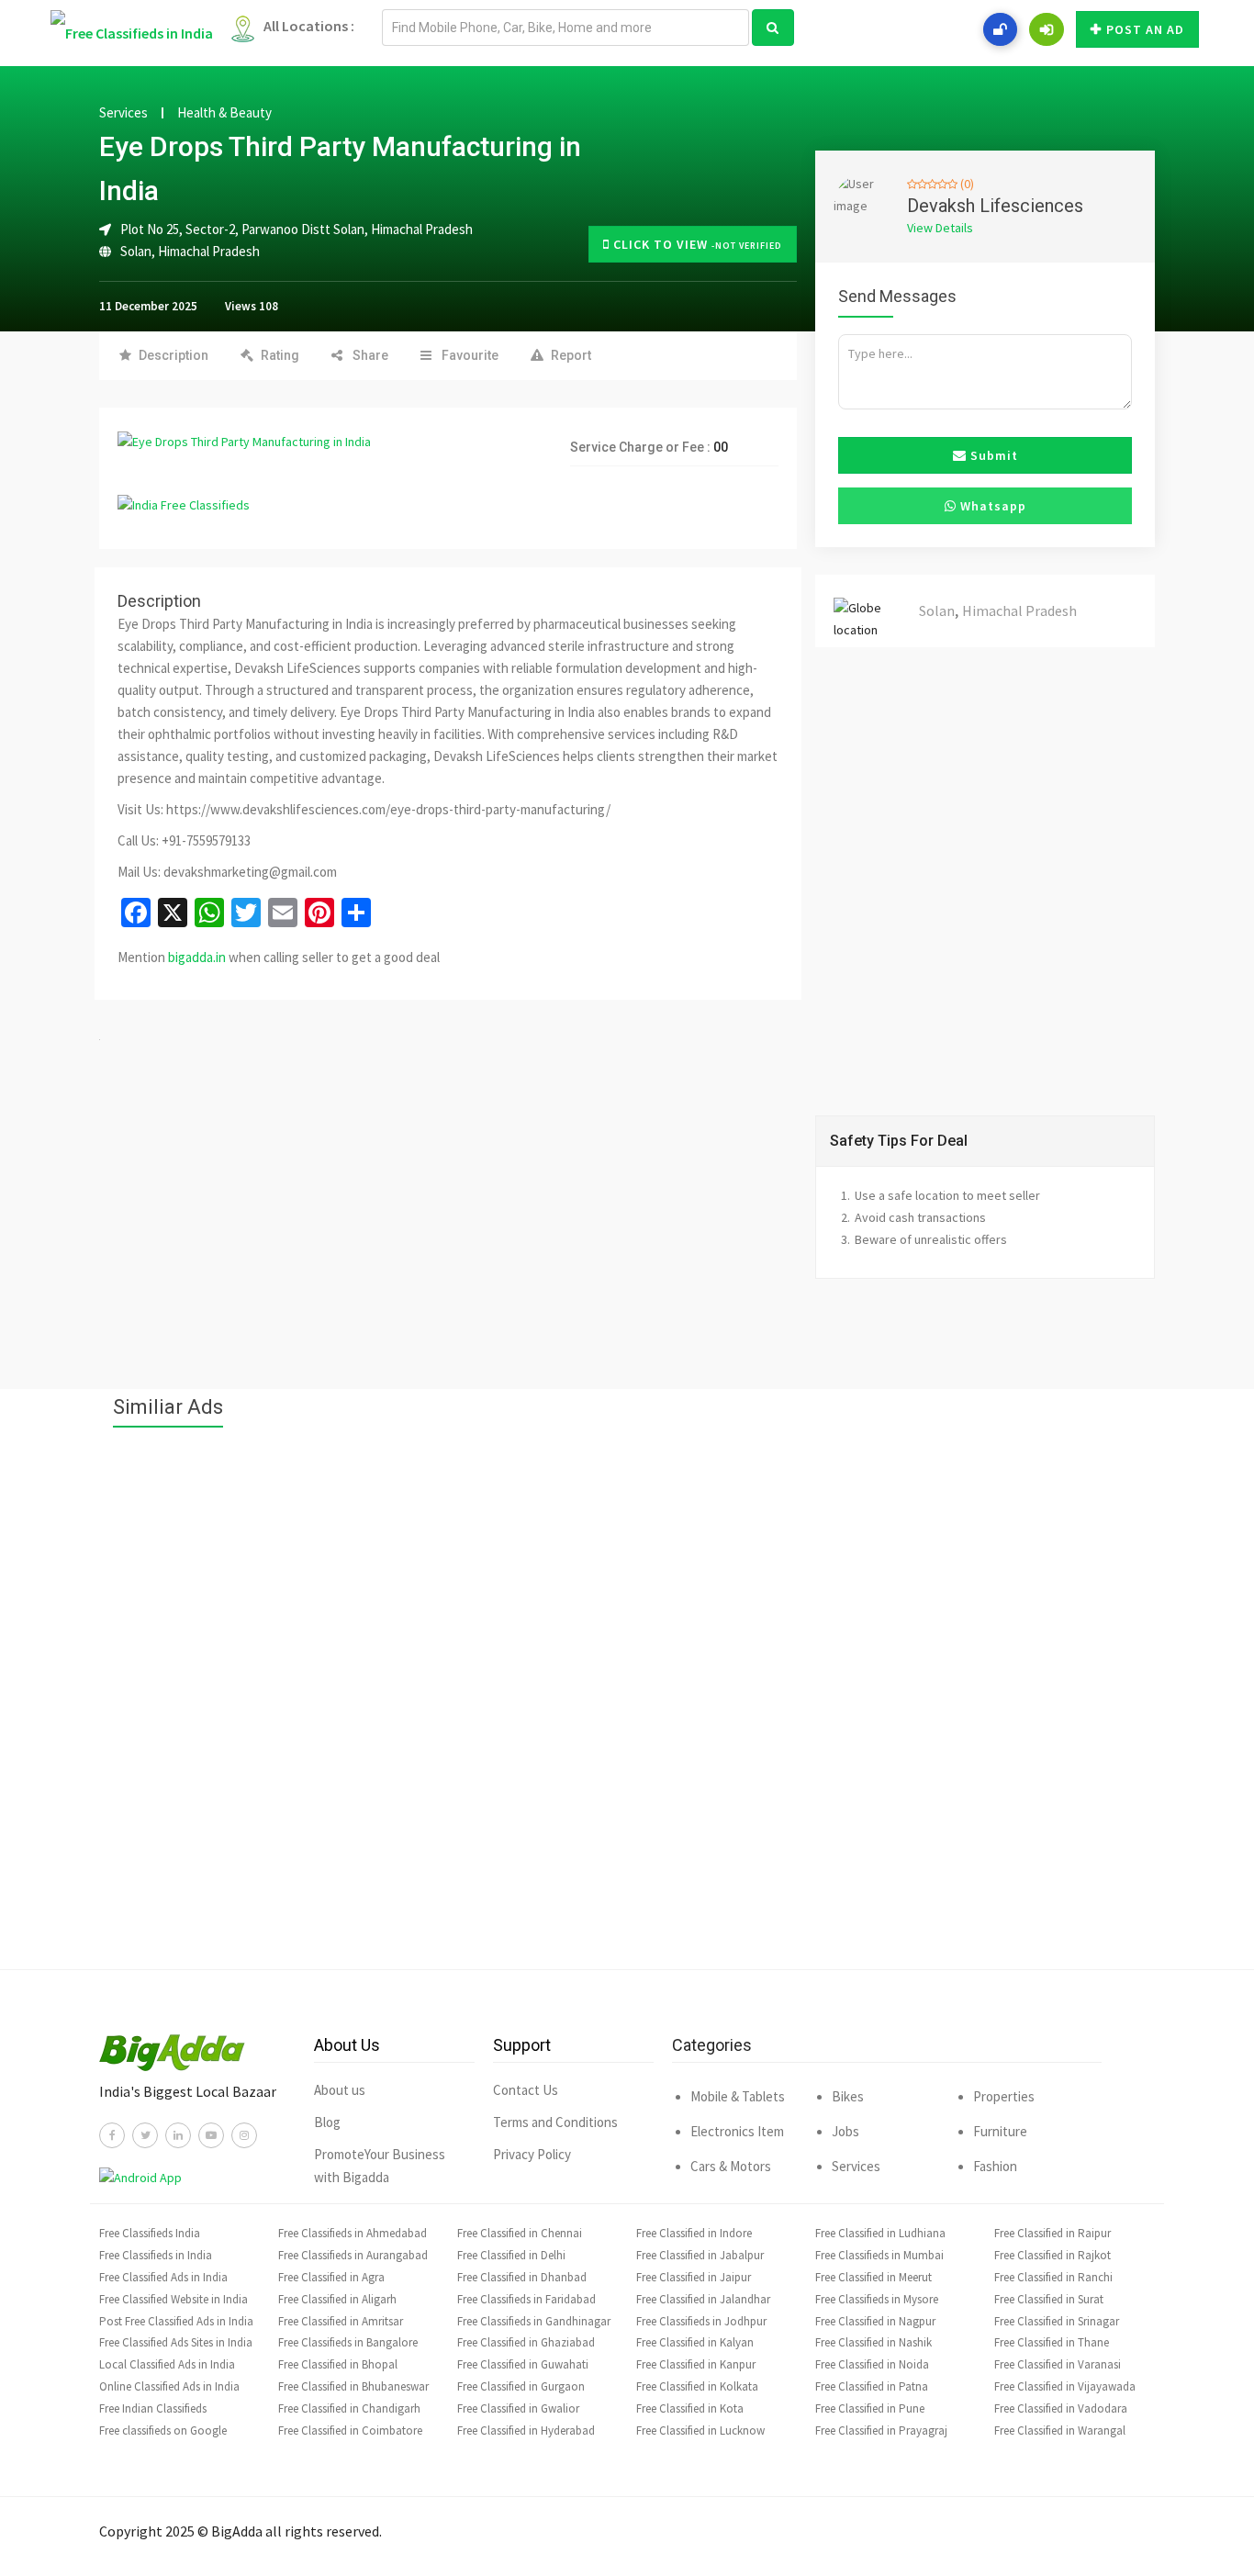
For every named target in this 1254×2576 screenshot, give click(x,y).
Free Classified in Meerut (873, 2277)
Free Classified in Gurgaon (521, 2386)
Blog (327, 2122)
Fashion (995, 2166)
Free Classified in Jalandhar (703, 2299)
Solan (136, 251)
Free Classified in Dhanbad (522, 2277)
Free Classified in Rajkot (1052, 2255)
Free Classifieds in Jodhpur (701, 2321)
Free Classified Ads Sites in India (176, 2342)
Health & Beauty (224, 113)
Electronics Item (737, 2131)
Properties (1004, 2096)
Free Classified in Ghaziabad (526, 2342)
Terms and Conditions (555, 2122)
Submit (992, 455)
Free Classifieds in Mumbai (879, 2255)
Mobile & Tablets (738, 2096)
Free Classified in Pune (870, 2408)
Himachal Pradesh (209, 251)
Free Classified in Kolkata (697, 2386)
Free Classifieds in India (156, 2255)
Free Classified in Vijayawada (1065, 2386)
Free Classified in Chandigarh (349, 2408)
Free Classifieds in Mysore (877, 2299)
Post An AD (1145, 29)
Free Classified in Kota (690, 2408)
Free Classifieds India (150, 2233)
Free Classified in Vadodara (1061, 2408)
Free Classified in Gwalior (518, 2408)
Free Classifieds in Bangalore (348, 2342)
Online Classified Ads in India (169, 2386)
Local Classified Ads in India (167, 2364)
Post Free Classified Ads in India (176, 2321)
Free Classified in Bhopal (338, 2364)
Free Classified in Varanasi (1058, 2364)
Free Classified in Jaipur (694, 2277)
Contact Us (526, 2090)
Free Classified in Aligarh (337, 2299)
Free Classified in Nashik (873, 2342)
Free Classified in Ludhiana (880, 2233)
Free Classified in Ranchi (1053, 2277)
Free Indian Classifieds (153, 2408)
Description (174, 355)
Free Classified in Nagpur (875, 2321)
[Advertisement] (627, 1708)
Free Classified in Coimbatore (350, 2430)
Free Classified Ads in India (163, 2277)
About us (340, 2090)
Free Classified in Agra (331, 2277)
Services (123, 113)
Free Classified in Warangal (1060, 2430)
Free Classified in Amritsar (341, 2321)
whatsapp (991, 506)
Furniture (1000, 2131)
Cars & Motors (731, 2166)
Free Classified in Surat (1049, 2299)
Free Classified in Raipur (1052, 2233)
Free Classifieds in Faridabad (526, 2299)
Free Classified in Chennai (520, 2233)
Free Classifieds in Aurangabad (353, 2255)
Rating (280, 355)
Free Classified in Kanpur (696, 2364)
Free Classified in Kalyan (695, 2342)
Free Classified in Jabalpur (700, 2255)
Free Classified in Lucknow (700, 2430)
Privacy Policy (532, 2154)
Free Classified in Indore (694, 2233)
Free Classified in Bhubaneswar (353, 2386)
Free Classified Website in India (174, 2299)
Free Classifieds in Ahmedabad (353, 2233)
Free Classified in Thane (1052, 2342)
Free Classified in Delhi (511, 2255)
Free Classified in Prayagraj (881, 2430)
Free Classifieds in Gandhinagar (534, 2321)
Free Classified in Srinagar (1057, 2321)
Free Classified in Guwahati (523, 2364)
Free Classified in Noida (872, 2364)
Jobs (845, 2131)
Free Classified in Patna (872, 2386)
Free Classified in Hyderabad (526, 2430)
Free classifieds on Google (163, 2430)
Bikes (848, 2096)
